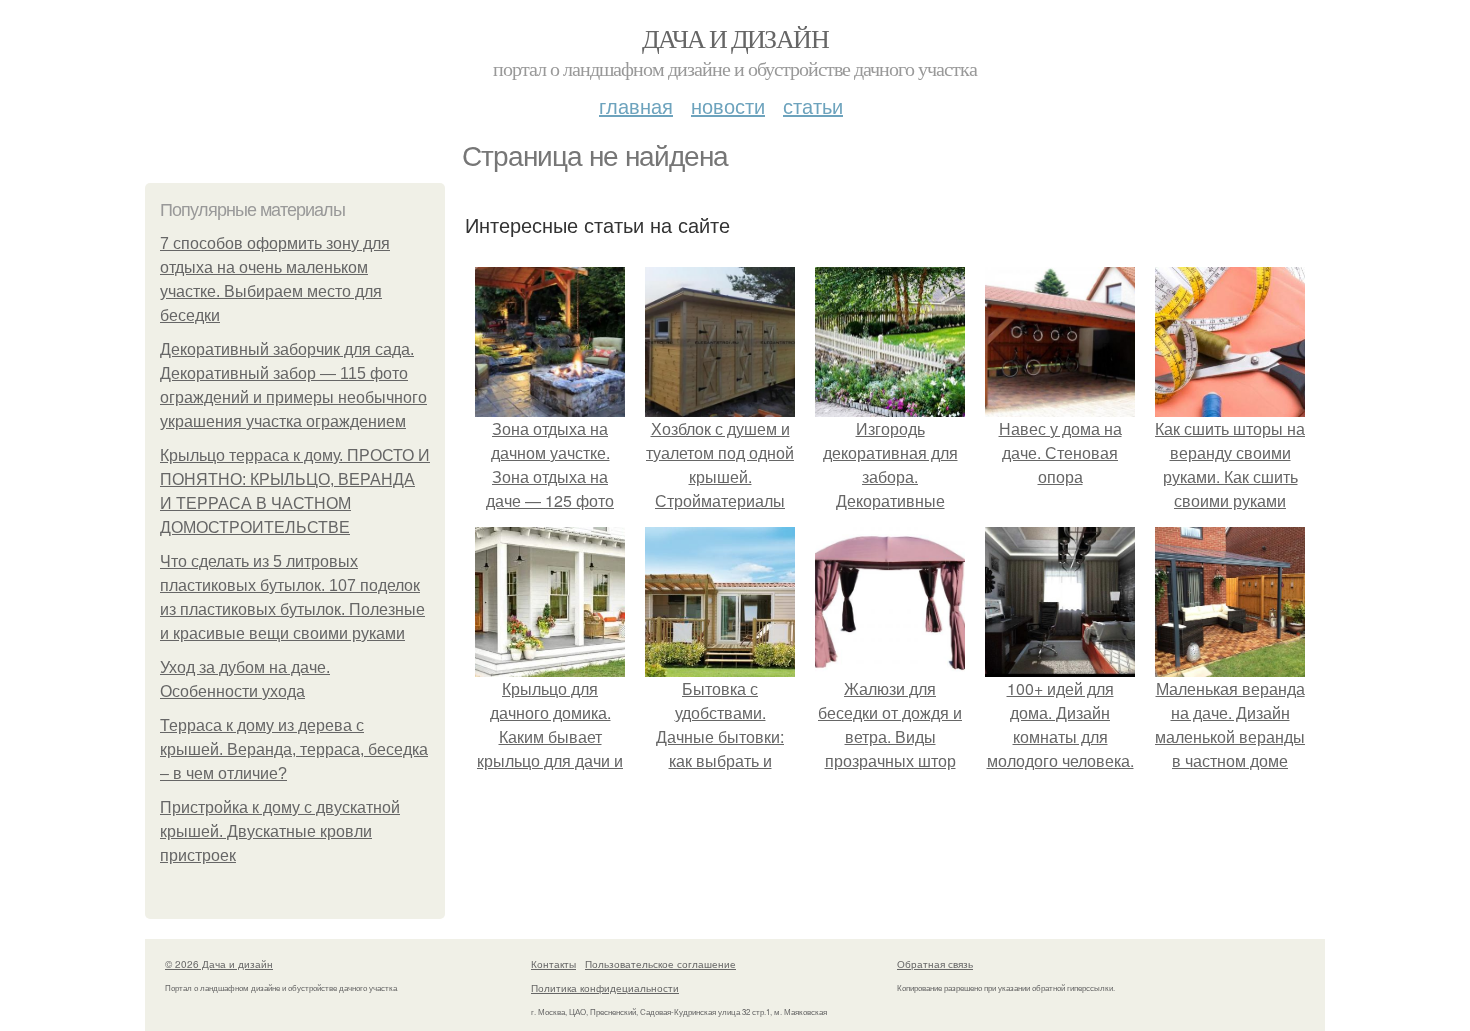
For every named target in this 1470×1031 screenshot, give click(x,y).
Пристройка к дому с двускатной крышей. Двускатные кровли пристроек (280, 831)
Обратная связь (935, 964)
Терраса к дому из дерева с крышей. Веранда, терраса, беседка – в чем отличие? (294, 749)
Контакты (553, 964)
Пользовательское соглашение (660, 964)
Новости (728, 105)
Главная (636, 105)
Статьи (813, 105)
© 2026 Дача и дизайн (219, 964)
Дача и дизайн (735, 38)
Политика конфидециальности (605, 988)
